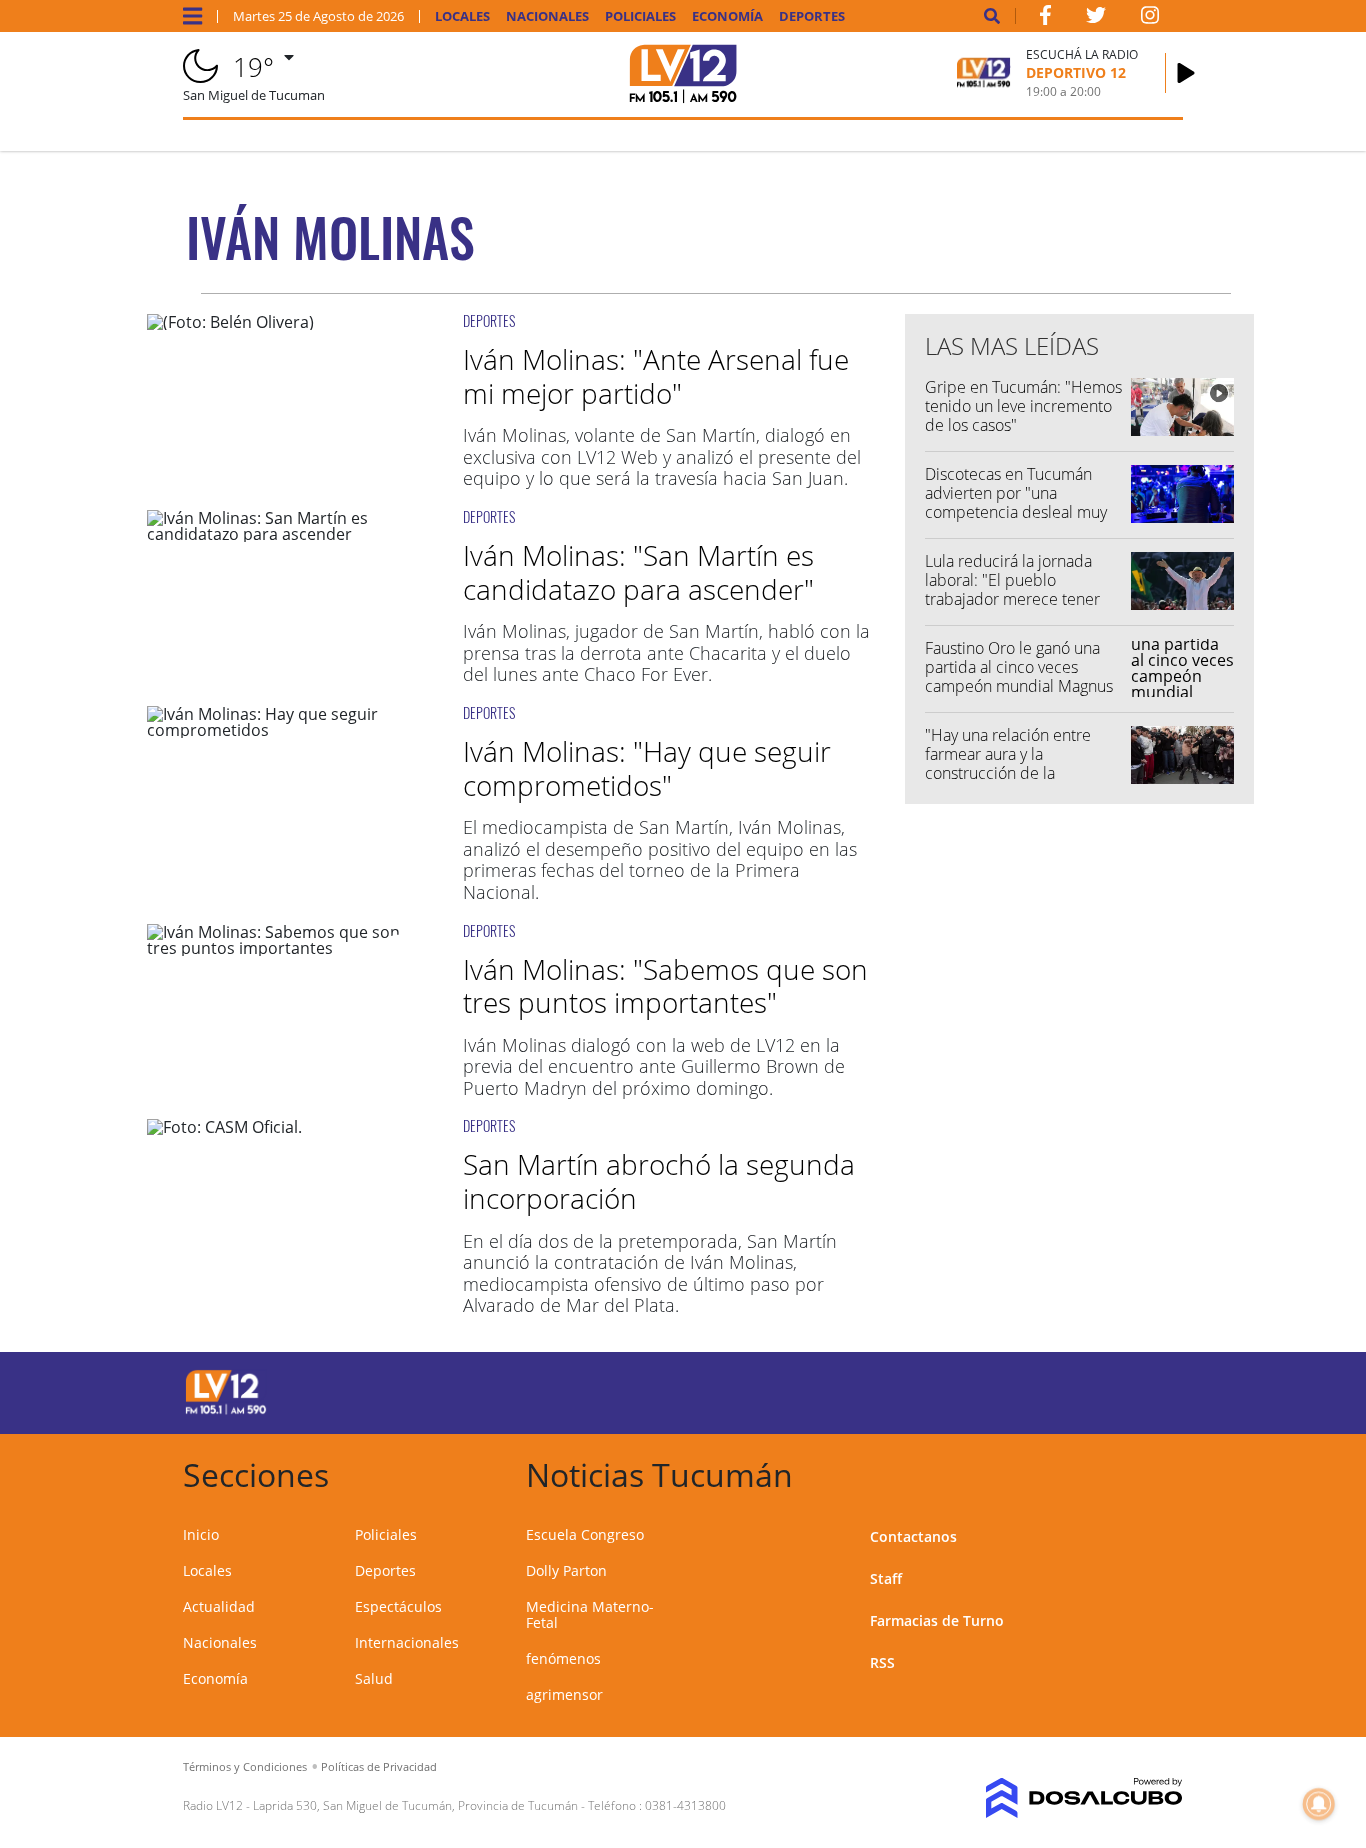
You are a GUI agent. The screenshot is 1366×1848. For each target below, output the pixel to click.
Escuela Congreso (585, 1534)
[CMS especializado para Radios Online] (1070, 1798)
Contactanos (913, 1536)
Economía (727, 16)
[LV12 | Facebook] (1045, 19)
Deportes (812, 16)
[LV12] (226, 1411)
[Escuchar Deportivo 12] (1186, 73)
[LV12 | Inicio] (1160, 1471)
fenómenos (563, 1658)
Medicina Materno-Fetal (590, 1614)
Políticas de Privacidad (379, 1766)
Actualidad (219, 1606)
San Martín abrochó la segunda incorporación (659, 1181)
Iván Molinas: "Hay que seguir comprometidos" (647, 768)
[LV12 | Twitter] (1096, 19)
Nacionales (547, 16)
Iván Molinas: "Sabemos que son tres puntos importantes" (665, 986)
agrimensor (564, 1694)
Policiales (640, 16)
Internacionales (407, 1642)
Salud (374, 1678)
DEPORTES (489, 320)
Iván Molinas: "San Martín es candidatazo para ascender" (638, 572)
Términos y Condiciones (245, 1766)
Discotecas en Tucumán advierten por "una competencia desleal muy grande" (1016, 503)
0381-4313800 (685, 1805)
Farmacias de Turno (937, 1620)
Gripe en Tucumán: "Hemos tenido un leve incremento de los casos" (1023, 406)
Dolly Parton (566, 1570)
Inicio (201, 1534)
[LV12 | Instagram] (1150, 19)
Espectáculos (398, 1606)
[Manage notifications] (1319, 1804)
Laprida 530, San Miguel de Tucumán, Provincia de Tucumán (415, 1805)
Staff (886, 1578)
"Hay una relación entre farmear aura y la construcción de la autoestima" (1008, 764)
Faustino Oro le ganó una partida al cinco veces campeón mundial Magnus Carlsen (1019, 677)
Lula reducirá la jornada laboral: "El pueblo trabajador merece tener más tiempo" (1012, 590)
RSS (882, 1662)
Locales (462, 16)
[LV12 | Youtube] (1070, 1389)
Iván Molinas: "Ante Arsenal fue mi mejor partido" (656, 376)
